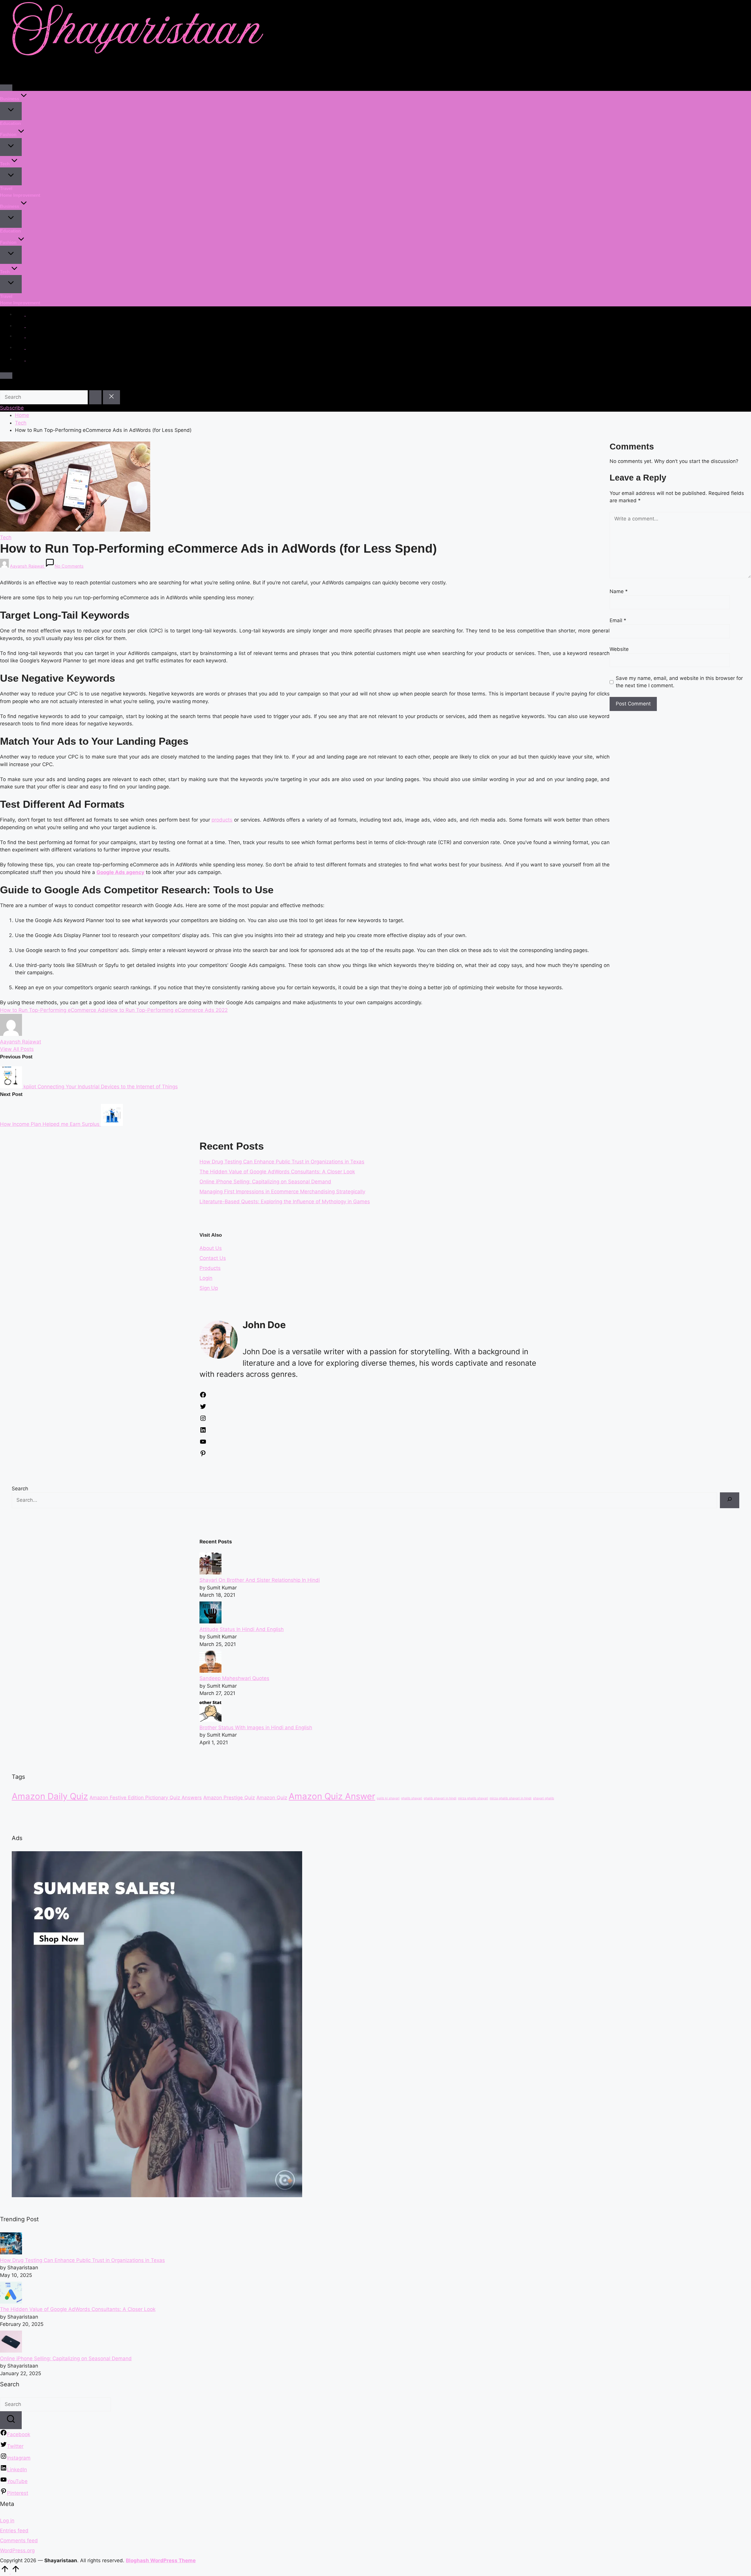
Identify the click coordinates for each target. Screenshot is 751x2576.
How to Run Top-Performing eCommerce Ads (54, 1010)
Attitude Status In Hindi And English (242, 1629)
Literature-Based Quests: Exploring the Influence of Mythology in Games (285, 1202)
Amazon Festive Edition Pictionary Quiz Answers (146, 1798)
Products (210, 1268)
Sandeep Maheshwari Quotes (234, 1678)
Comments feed (19, 2541)
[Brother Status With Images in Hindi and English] (210, 1720)
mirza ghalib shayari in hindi (511, 1798)
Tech (6, 537)
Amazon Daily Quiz (50, 1796)
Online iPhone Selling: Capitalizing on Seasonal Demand (265, 1182)
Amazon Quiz (272, 1798)
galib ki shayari (388, 1798)
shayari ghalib (544, 1798)
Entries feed (14, 2531)
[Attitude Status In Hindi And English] (210, 1622)
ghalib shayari (412, 1798)
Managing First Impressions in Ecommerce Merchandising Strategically (282, 1192)
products (222, 820)
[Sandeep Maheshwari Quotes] (210, 1671)
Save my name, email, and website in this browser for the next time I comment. (679, 682)
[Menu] (6, 88)
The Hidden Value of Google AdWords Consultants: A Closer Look (277, 1172)
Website (619, 649)
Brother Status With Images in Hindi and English (256, 1727)
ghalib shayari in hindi (440, 1798)
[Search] (730, 1500)
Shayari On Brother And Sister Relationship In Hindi (260, 1580)
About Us (211, 1248)
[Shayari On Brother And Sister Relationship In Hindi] (210, 1573)
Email (618, 620)
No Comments (69, 566)
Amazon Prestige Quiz (229, 1798)
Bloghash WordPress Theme (161, 2560)
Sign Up (209, 1288)
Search (20, 1489)
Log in (7, 2521)
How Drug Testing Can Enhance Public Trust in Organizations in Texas (282, 1162)
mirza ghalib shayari (473, 1798)
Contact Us (213, 1258)
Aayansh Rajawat (21, 1042)
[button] (95, 397)
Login (206, 1278)
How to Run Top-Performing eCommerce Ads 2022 (167, 1010)
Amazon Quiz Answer (332, 1796)
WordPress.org (17, 2550)
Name (619, 591)
